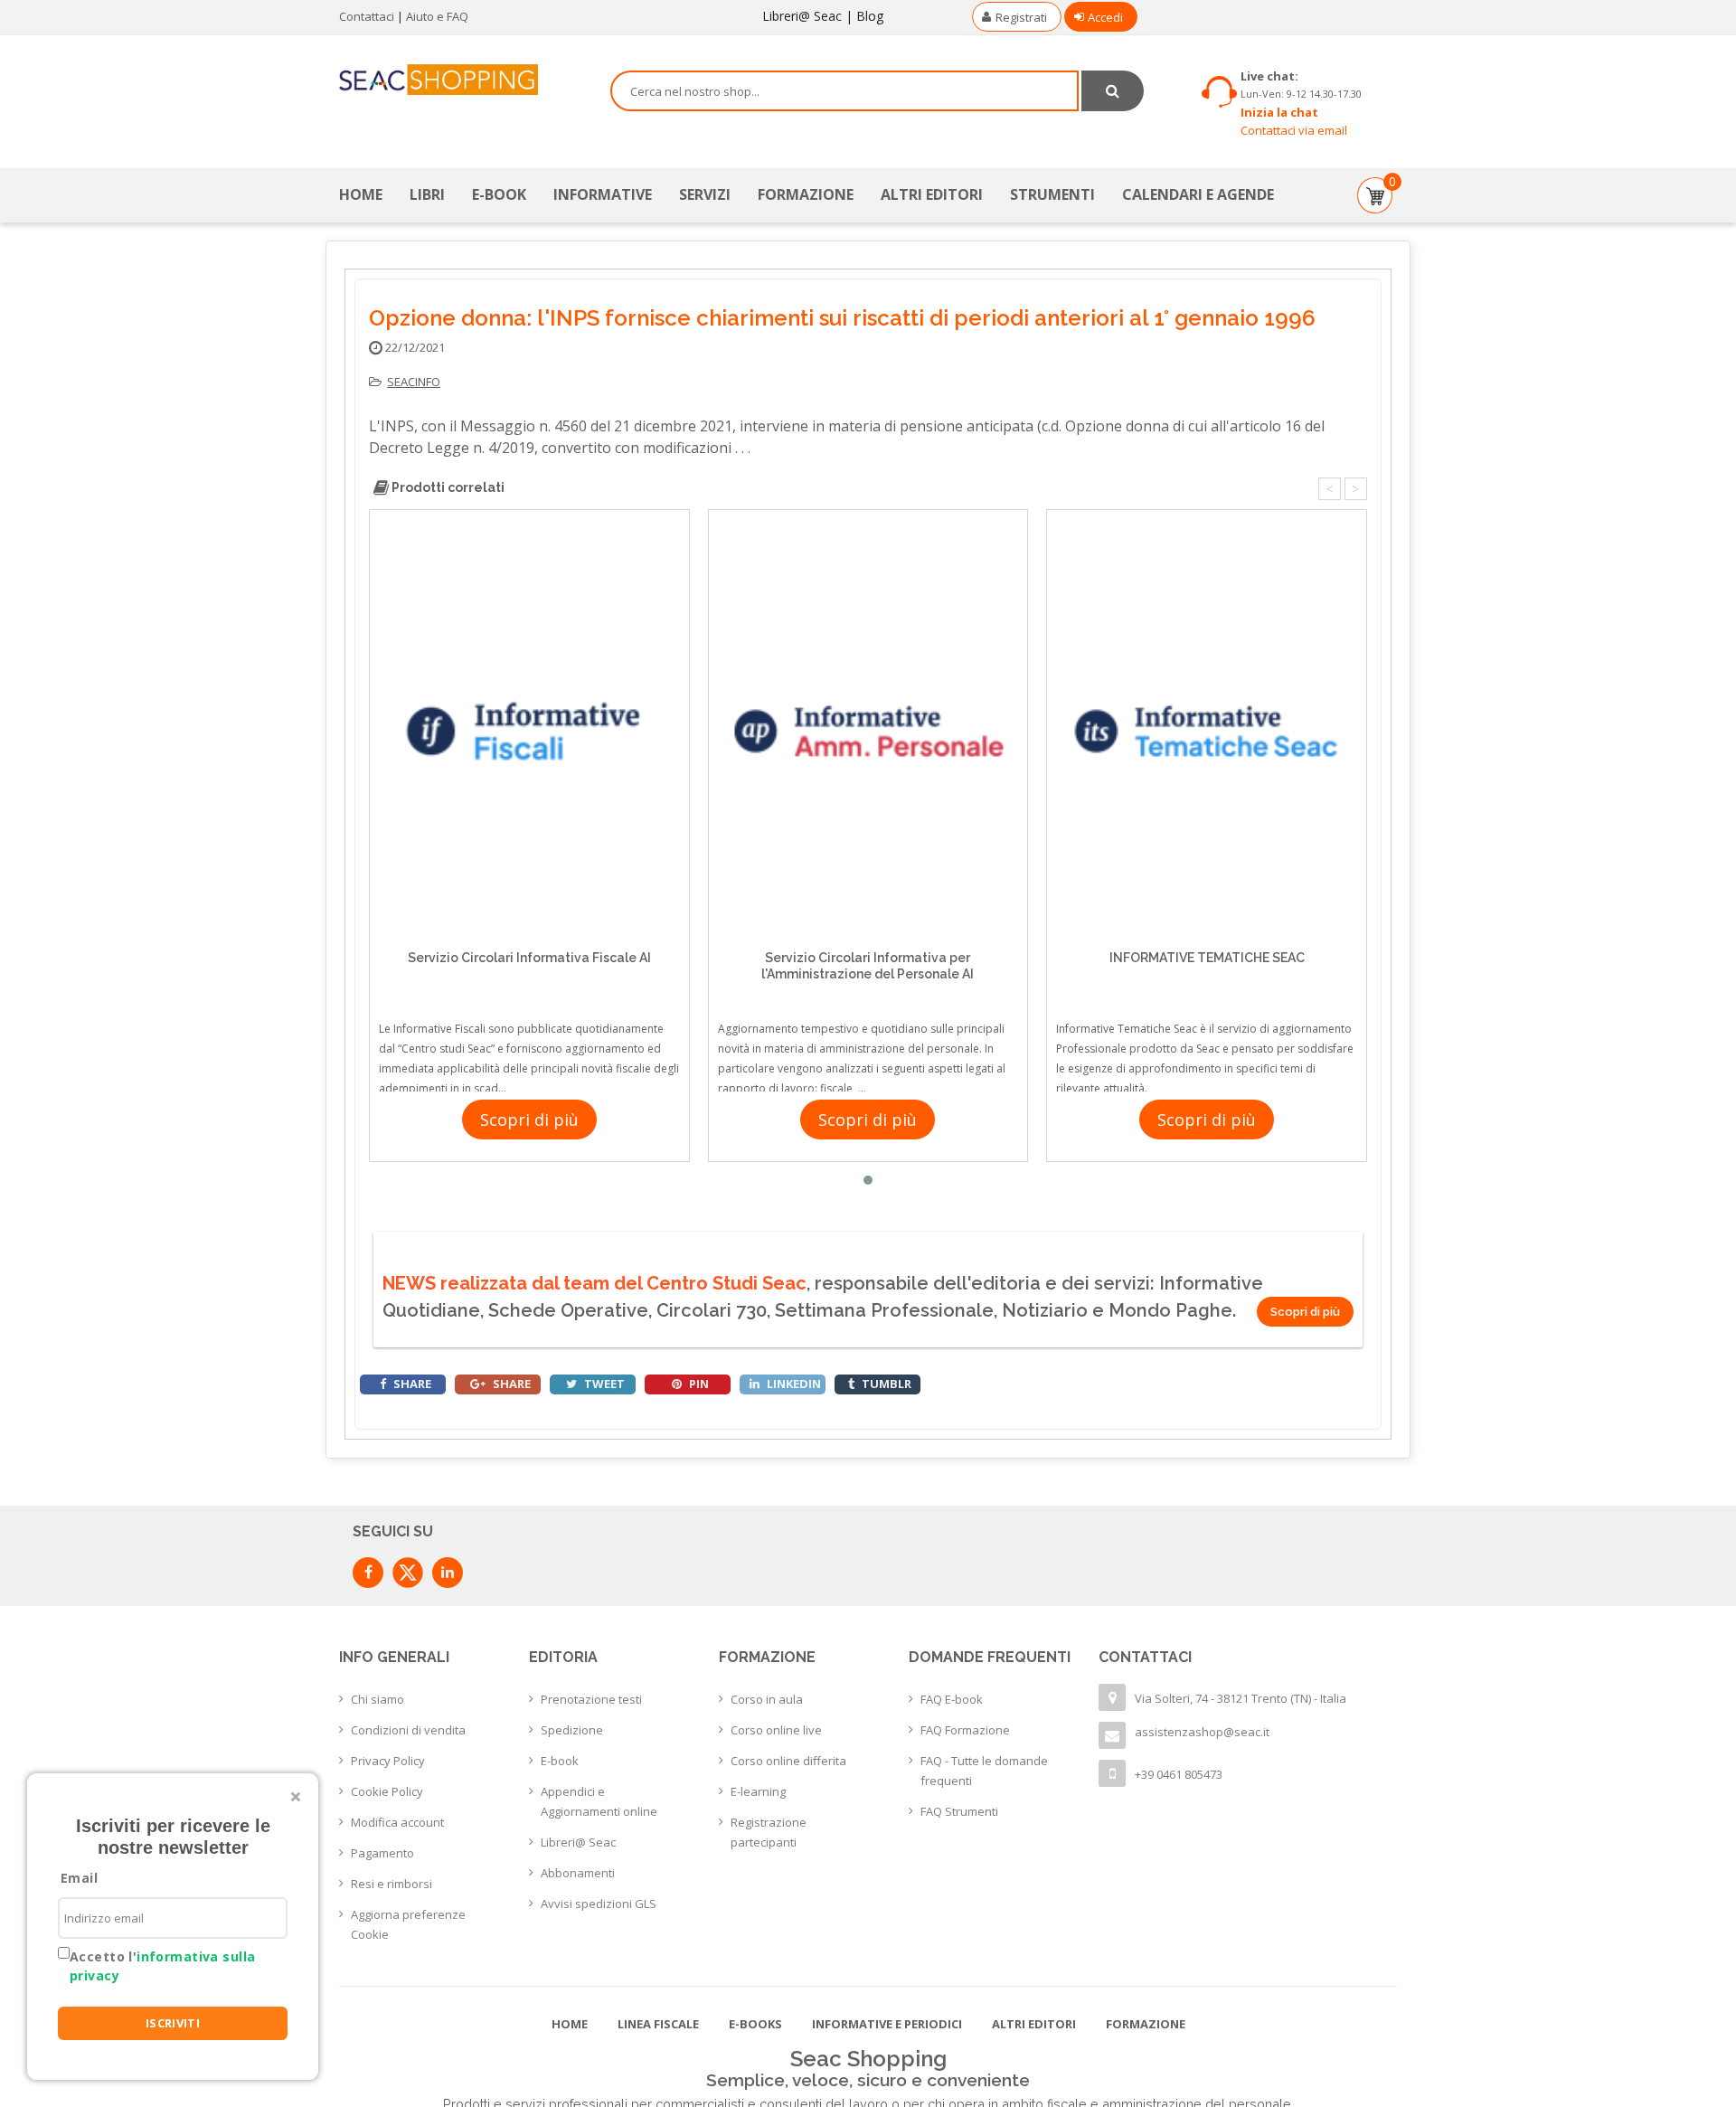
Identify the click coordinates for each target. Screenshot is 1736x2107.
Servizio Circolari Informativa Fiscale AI (529, 958)
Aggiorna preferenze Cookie (408, 1924)
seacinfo (414, 382)
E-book (560, 1761)
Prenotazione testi (591, 1699)
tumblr (885, 1384)
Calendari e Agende (1198, 194)
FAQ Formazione (965, 1730)
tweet (603, 1384)
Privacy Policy (388, 1761)
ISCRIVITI (173, 2023)
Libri (427, 194)
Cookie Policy (387, 1791)
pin (698, 1384)
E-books (755, 2024)
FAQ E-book (952, 1699)
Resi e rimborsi (392, 1884)
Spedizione (572, 1730)
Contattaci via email (1294, 130)
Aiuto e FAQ (437, 16)
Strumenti (1052, 194)
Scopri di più (529, 1120)
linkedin (793, 1384)
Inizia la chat (1279, 112)
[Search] (1113, 91)
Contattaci (367, 16)
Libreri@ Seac (802, 16)
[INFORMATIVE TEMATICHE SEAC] (1207, 731)
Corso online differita (788, 1761)
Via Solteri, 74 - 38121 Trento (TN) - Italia (1241, 1698)
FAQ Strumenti (959, 1811)
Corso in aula (767, 1699)
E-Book (499, 194)
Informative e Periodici (887, 2024)
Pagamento (382, 1853)
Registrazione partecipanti (769, 1832)
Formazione (806, 194)
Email (79, 1878)
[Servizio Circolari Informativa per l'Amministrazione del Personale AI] (868, 731)
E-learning (758, 1791)
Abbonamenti (578, 1873)
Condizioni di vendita (408, 1730)
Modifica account (397, 1822)
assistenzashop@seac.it (1202, 1732)
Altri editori (932, 194)
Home (361, 194)
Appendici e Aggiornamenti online (599, 1801)
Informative (603, 194)
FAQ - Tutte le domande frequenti (984, 1771)
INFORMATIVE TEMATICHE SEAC (1207, 958)
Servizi (705, 194)
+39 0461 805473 (1179, 1774)
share (411, 1384)
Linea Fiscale (658, 2024)
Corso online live (776, 1730)
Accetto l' (162, 1966)
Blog (870, 16)
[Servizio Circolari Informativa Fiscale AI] (529, 731)
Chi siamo (377, 1699)
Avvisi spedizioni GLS (599, 1904)
